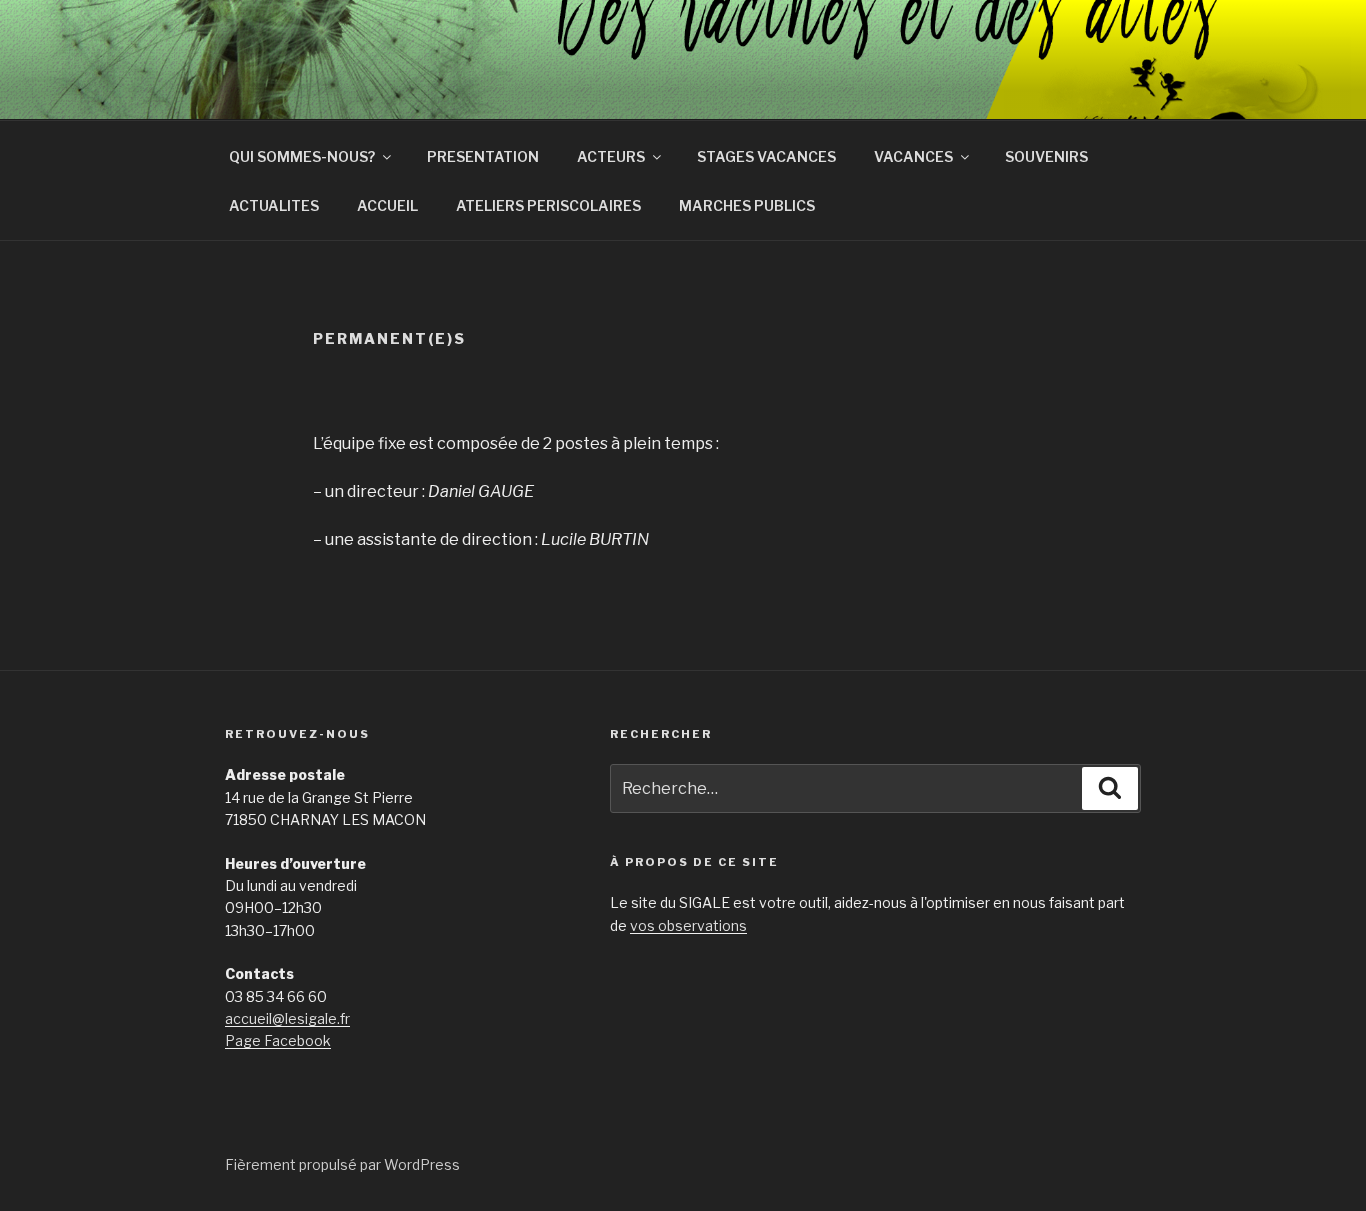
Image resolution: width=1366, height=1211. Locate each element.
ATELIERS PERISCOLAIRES (548, 205)
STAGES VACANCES (766, 156)
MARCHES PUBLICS (747, 205)
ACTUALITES (274, 205)
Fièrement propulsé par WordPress (342, 1164)
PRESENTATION (483, 156)
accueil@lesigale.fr (287, 1018)
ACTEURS (611, 156)
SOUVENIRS (1046, 156)
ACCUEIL (387, 205)
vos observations (688, 925)
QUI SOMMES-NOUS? (302, 156)
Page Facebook (278, 1040)
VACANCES (913, 156)
